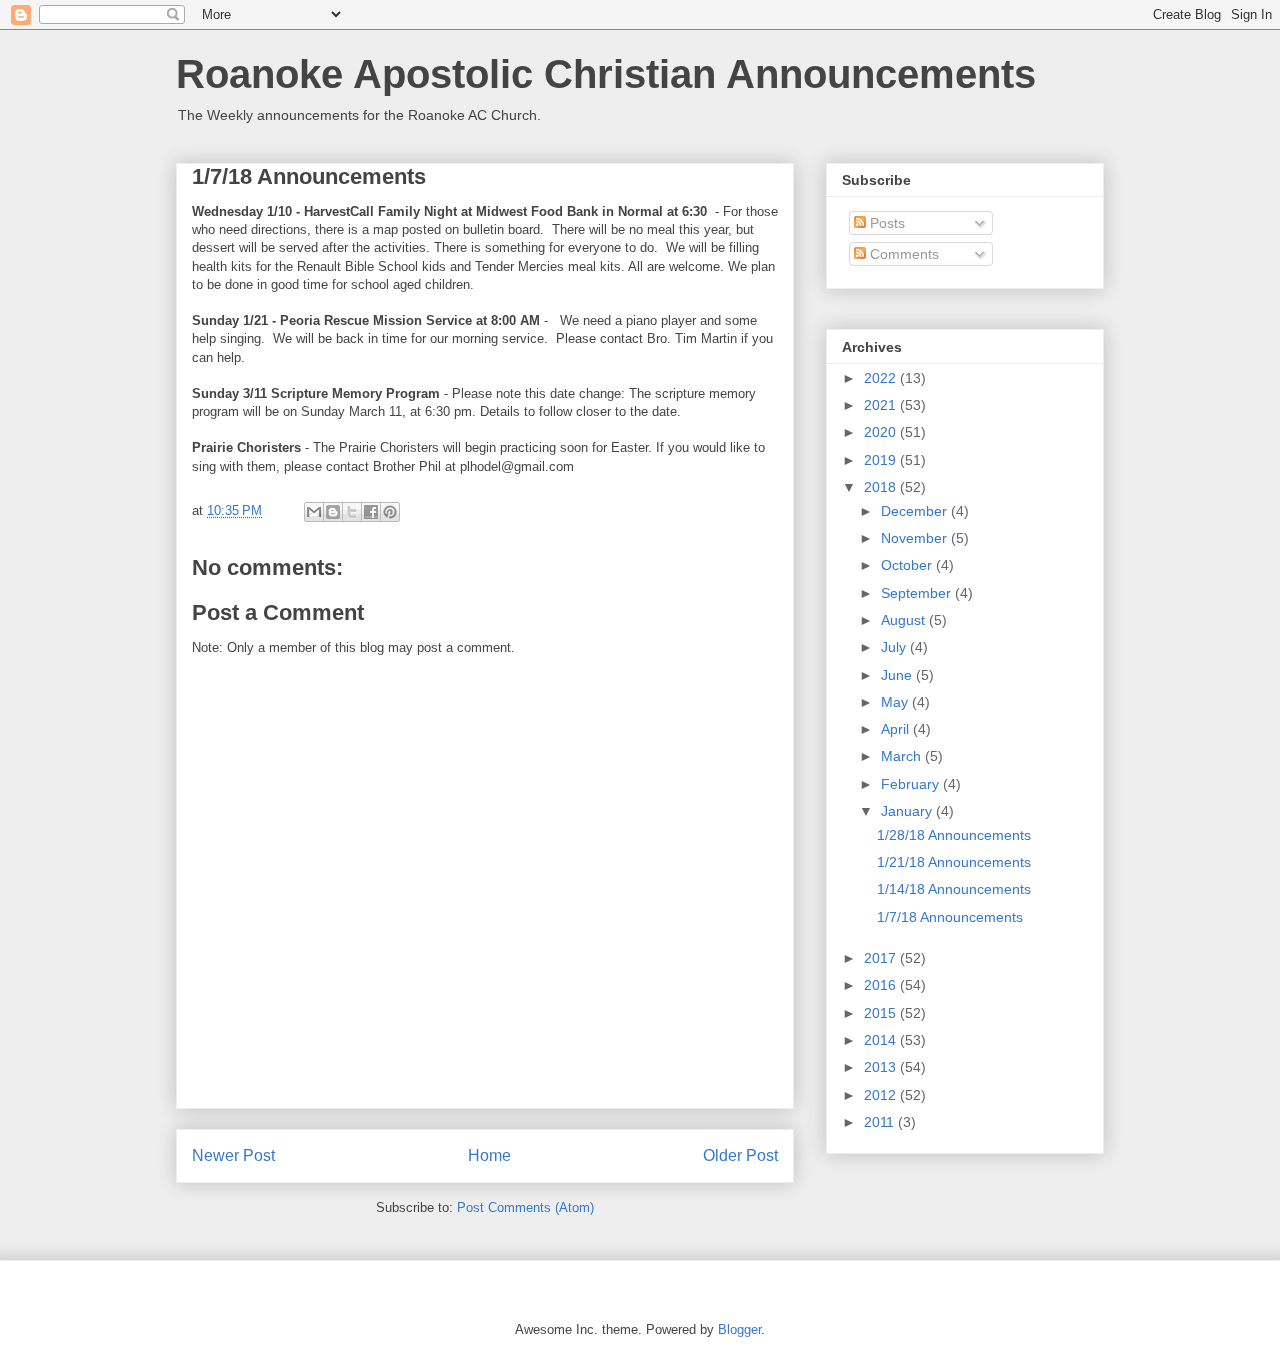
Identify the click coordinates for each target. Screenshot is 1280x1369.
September (918, 593)
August (905, 620)
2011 (881, 1122)
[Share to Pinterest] (390, 512)
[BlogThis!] (333, 512)
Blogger (739, 1329)
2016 (882, 985)
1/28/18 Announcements (954, 835)
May (896, 702)
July (895, 647)
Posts (885, 223)
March (903, 756)
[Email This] (314, 512)
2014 (882, 1040)
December (916, 511)
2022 (882, 378)
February (912, 784)
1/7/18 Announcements (950, 917)
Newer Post (233, 1155)
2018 (882, 487)
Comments (902, 254)
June (898, 675)
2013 (882, 1067)
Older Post (740, 1155)
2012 (882, 1095)
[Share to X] (352, 512)
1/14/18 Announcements (954, 889)
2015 (882, 1013)
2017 (882, 958)
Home (489, 1155)
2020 (882, 432)
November (916, 538)
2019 (882, 460)
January (908, 811)
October (908, 565)
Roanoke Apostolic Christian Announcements (606, 74)
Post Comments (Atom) (525, 1207)
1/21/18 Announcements (954, 862)
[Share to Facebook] (371, 512)
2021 (882, 405)
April (897, 729)
